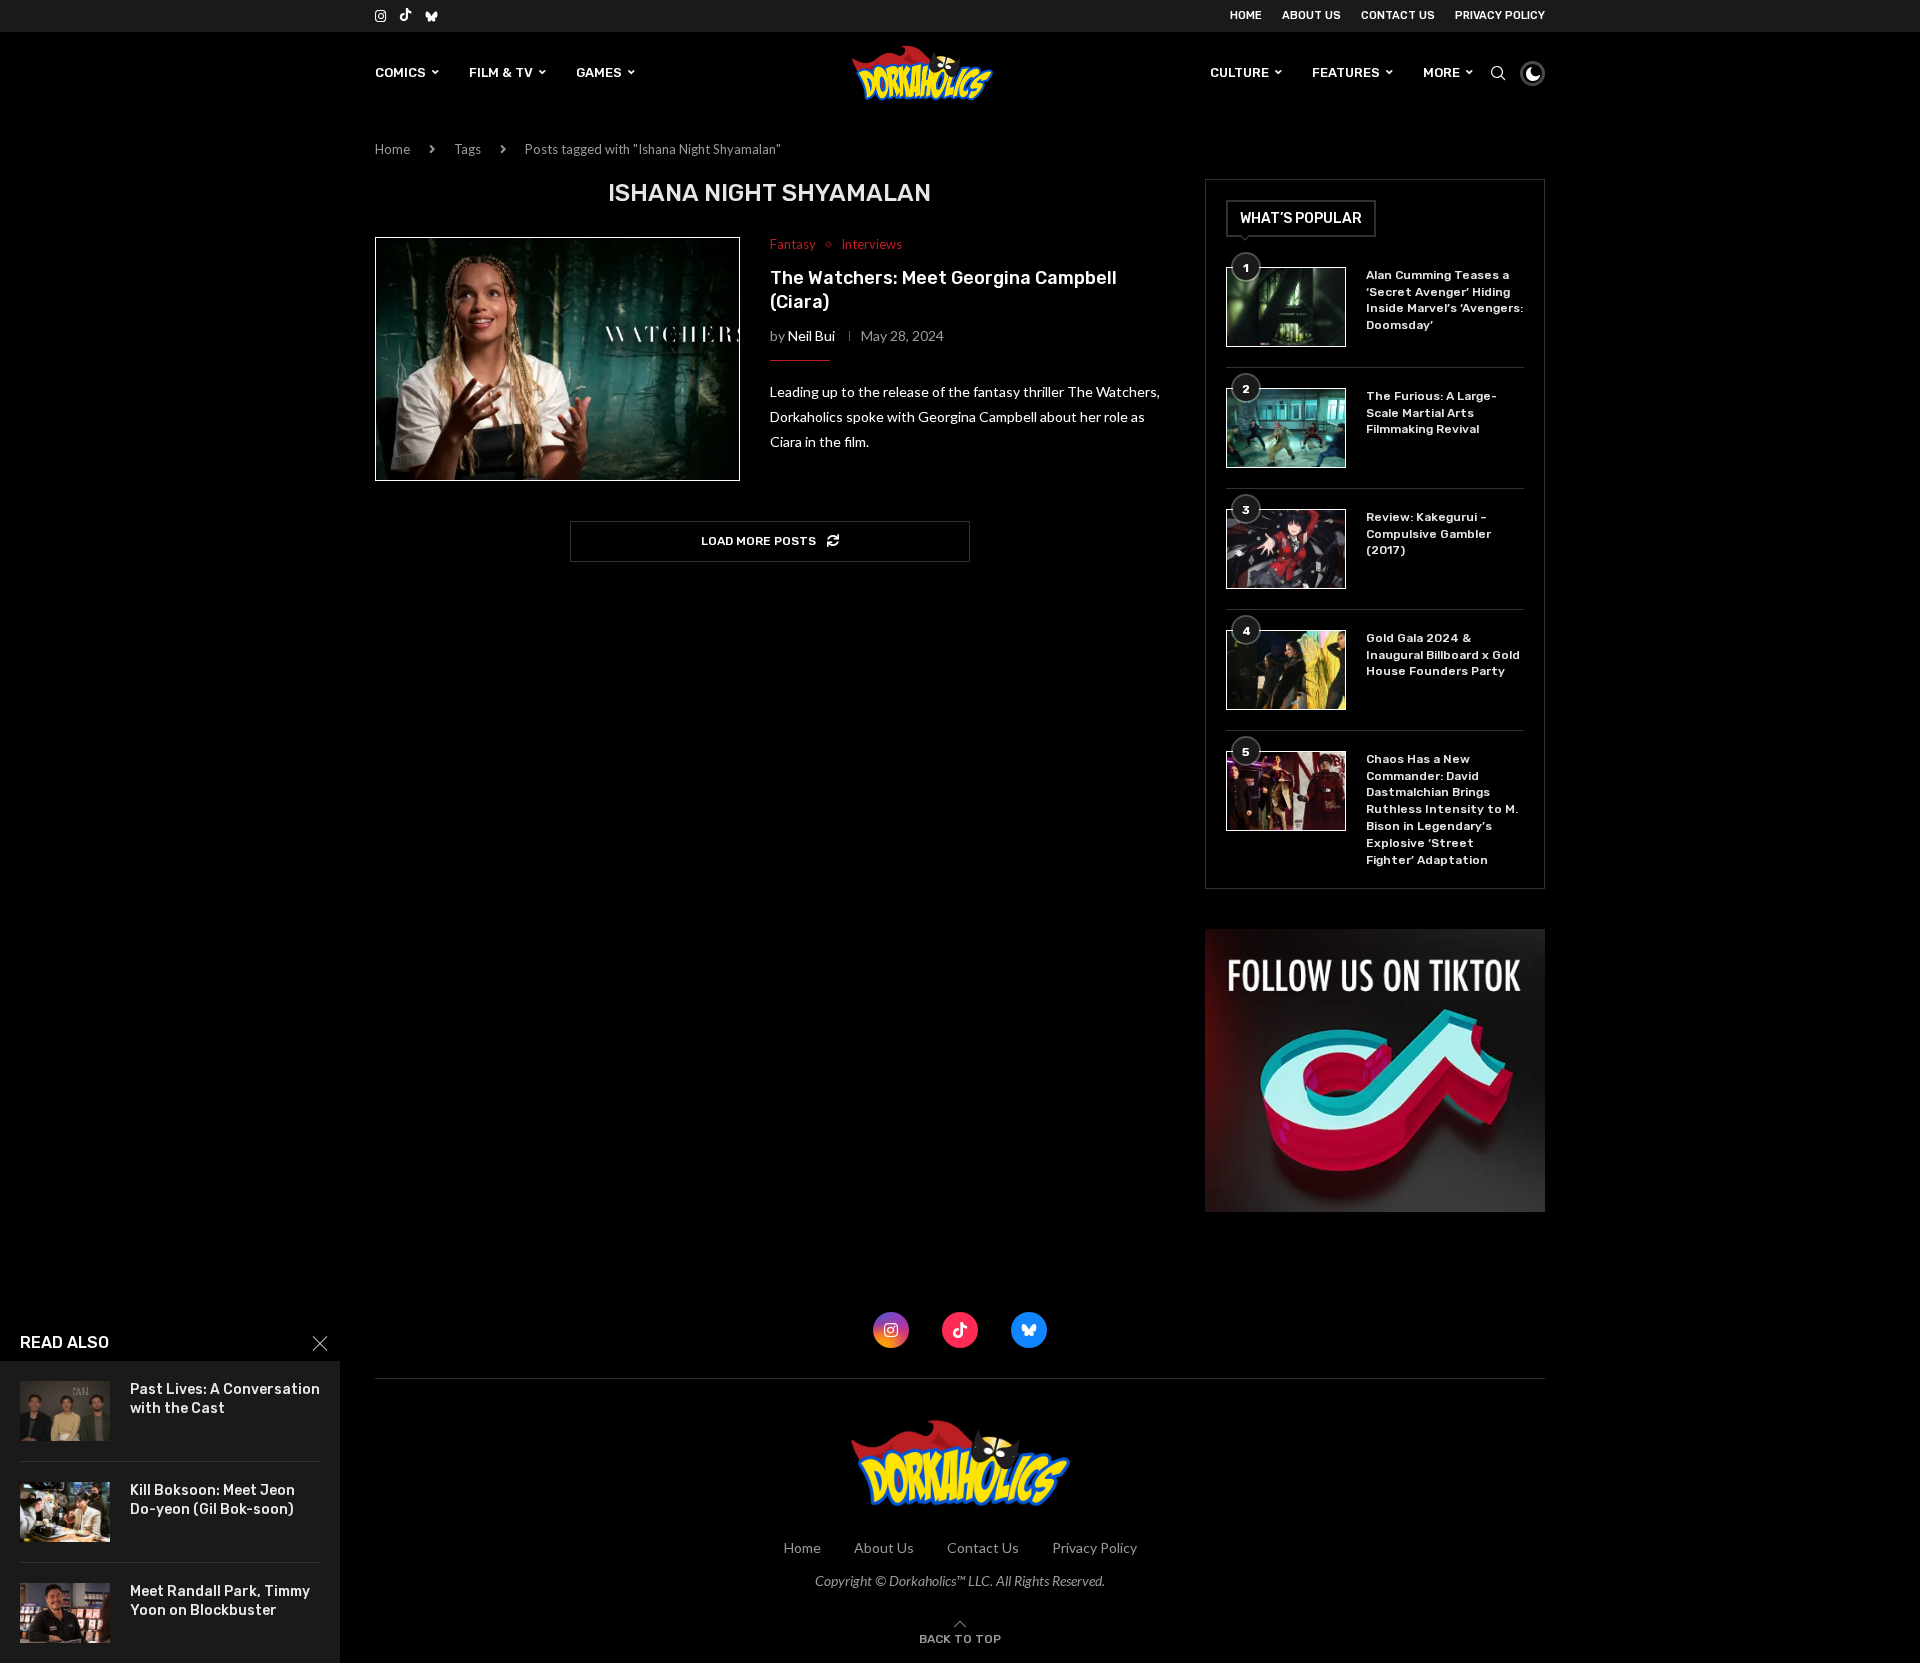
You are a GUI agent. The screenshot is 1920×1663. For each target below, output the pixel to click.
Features (1346, 72)
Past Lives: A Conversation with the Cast (225, 1399)
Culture (1239, 72)
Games (599, 72)
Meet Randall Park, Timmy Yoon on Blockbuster (220, 1601)
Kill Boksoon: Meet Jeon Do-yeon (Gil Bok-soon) (212, 1500)
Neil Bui (811, 335)
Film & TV (501, 72)
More (1441, 72)
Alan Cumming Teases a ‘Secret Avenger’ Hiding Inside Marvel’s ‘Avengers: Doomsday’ (1444, 300)
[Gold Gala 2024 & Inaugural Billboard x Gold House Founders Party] (1286, 670)
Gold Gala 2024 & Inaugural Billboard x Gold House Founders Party (1443, 655)
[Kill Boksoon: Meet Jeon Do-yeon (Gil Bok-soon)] (65, 1512)
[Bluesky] (431, 16)
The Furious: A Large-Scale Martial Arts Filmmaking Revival (1431, 413)
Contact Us (1398, 15)
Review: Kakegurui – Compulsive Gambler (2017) (1428, 534)
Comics (400, 72)
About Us (1311, 15)
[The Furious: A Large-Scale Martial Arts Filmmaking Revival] (1286, 428)
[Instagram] (380, 16)
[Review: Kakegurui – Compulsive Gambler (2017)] (1286, 549)
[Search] (1498, 73)
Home (1246, 15)
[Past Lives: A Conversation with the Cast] (65, 1411)
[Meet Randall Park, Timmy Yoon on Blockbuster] (65, 1613)
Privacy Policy (1500, 15)
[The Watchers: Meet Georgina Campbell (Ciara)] (557, 359)
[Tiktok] (405, 16)
